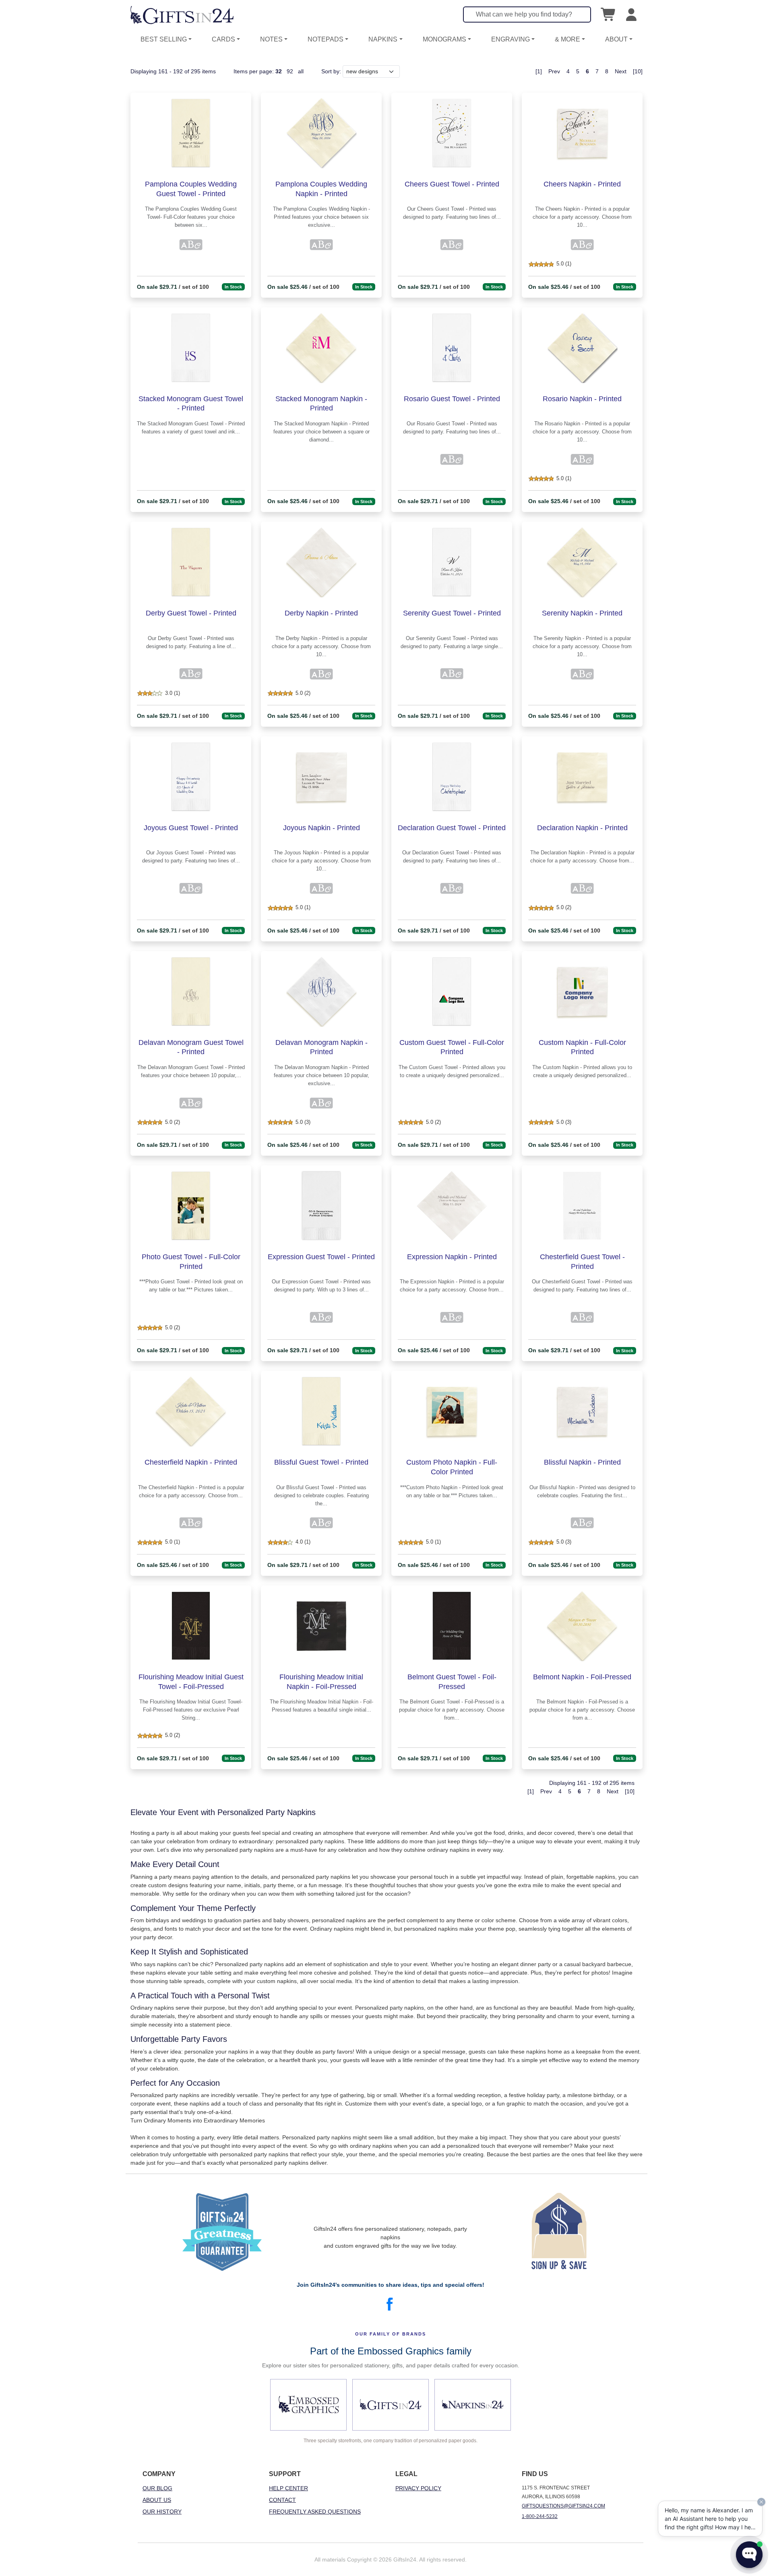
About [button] (616, 39)
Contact (282, 2500)
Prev (554, 71)
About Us (157, 2500)
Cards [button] (223, 39)
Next (621, 71)
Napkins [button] (383, 39)
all (301, 71)
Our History (162, 2512)
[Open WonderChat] (749, 2555)
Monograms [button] (444, 39)
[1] (539, 71)
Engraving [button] (511, 39)
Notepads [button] (326, 39)
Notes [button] (271, 39)
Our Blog (157, 2488)
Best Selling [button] (164, 39)
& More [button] (567, 39)
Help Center (288, 2488)
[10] (638, 71)
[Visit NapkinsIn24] (473, 2405)
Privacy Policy (418, 2488)
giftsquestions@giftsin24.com (563, 2506)
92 (290, 71)
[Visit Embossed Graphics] (308, 2405)
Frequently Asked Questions (315, 2512)
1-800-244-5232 (540, 2516)
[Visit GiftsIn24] (391, 2405)
